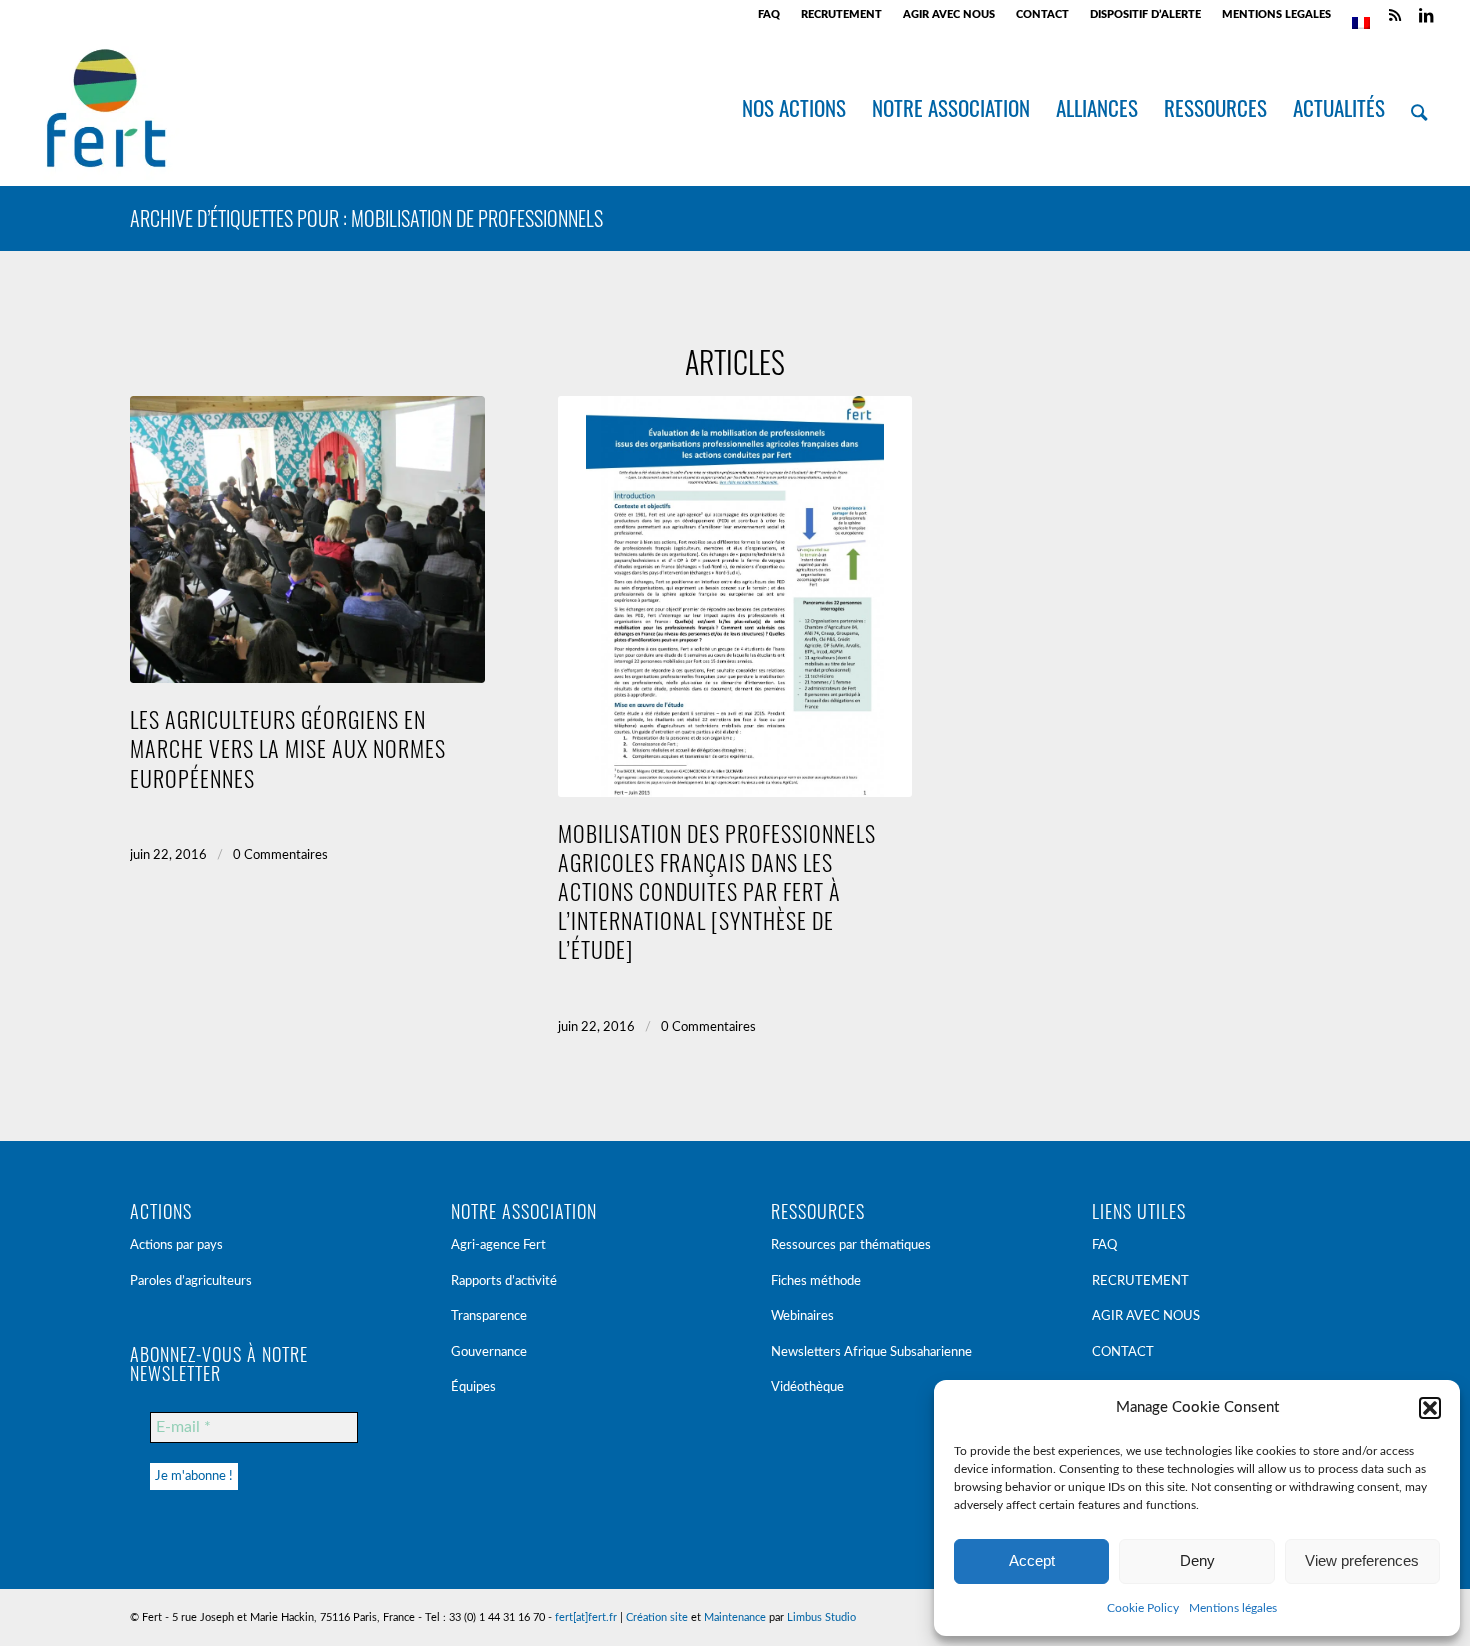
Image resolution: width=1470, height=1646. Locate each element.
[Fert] (105, 108)
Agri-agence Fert (498, 1245)
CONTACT (1042, 14)
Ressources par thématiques (851, 1245)
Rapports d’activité (504, 1281)
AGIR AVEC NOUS (949, 14)
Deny (1197, 1560)
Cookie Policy (1143, 1608)
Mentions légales (1233, 1608)
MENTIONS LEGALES (1276, 14)
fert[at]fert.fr (586, 1617)
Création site (657, 1617)
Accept (1032, 1560)
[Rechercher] (1419, 108)
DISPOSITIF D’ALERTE (1145, 14)
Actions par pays (176, 1245)
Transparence (489, 1316)
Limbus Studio (821, 1617)
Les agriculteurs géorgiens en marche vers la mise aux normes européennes (288, 747)
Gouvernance (489, 1352)
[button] (1430, 1408)
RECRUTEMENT (841, 14)
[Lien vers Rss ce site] (1395, 15)
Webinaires (802, 1316)
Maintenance (735, 1617)
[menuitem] (769, 15)
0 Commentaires (280, 855)
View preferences (1362, 1560)
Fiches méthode (816, 1281)
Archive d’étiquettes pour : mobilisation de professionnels (366, 218)
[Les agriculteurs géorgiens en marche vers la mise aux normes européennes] (307, 539)
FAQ (769, 14)
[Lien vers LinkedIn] (1426, 15)
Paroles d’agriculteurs (191, 1281)
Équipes (473, 1387)
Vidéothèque (807, 1387)
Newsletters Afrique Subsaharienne (871, 1352)
